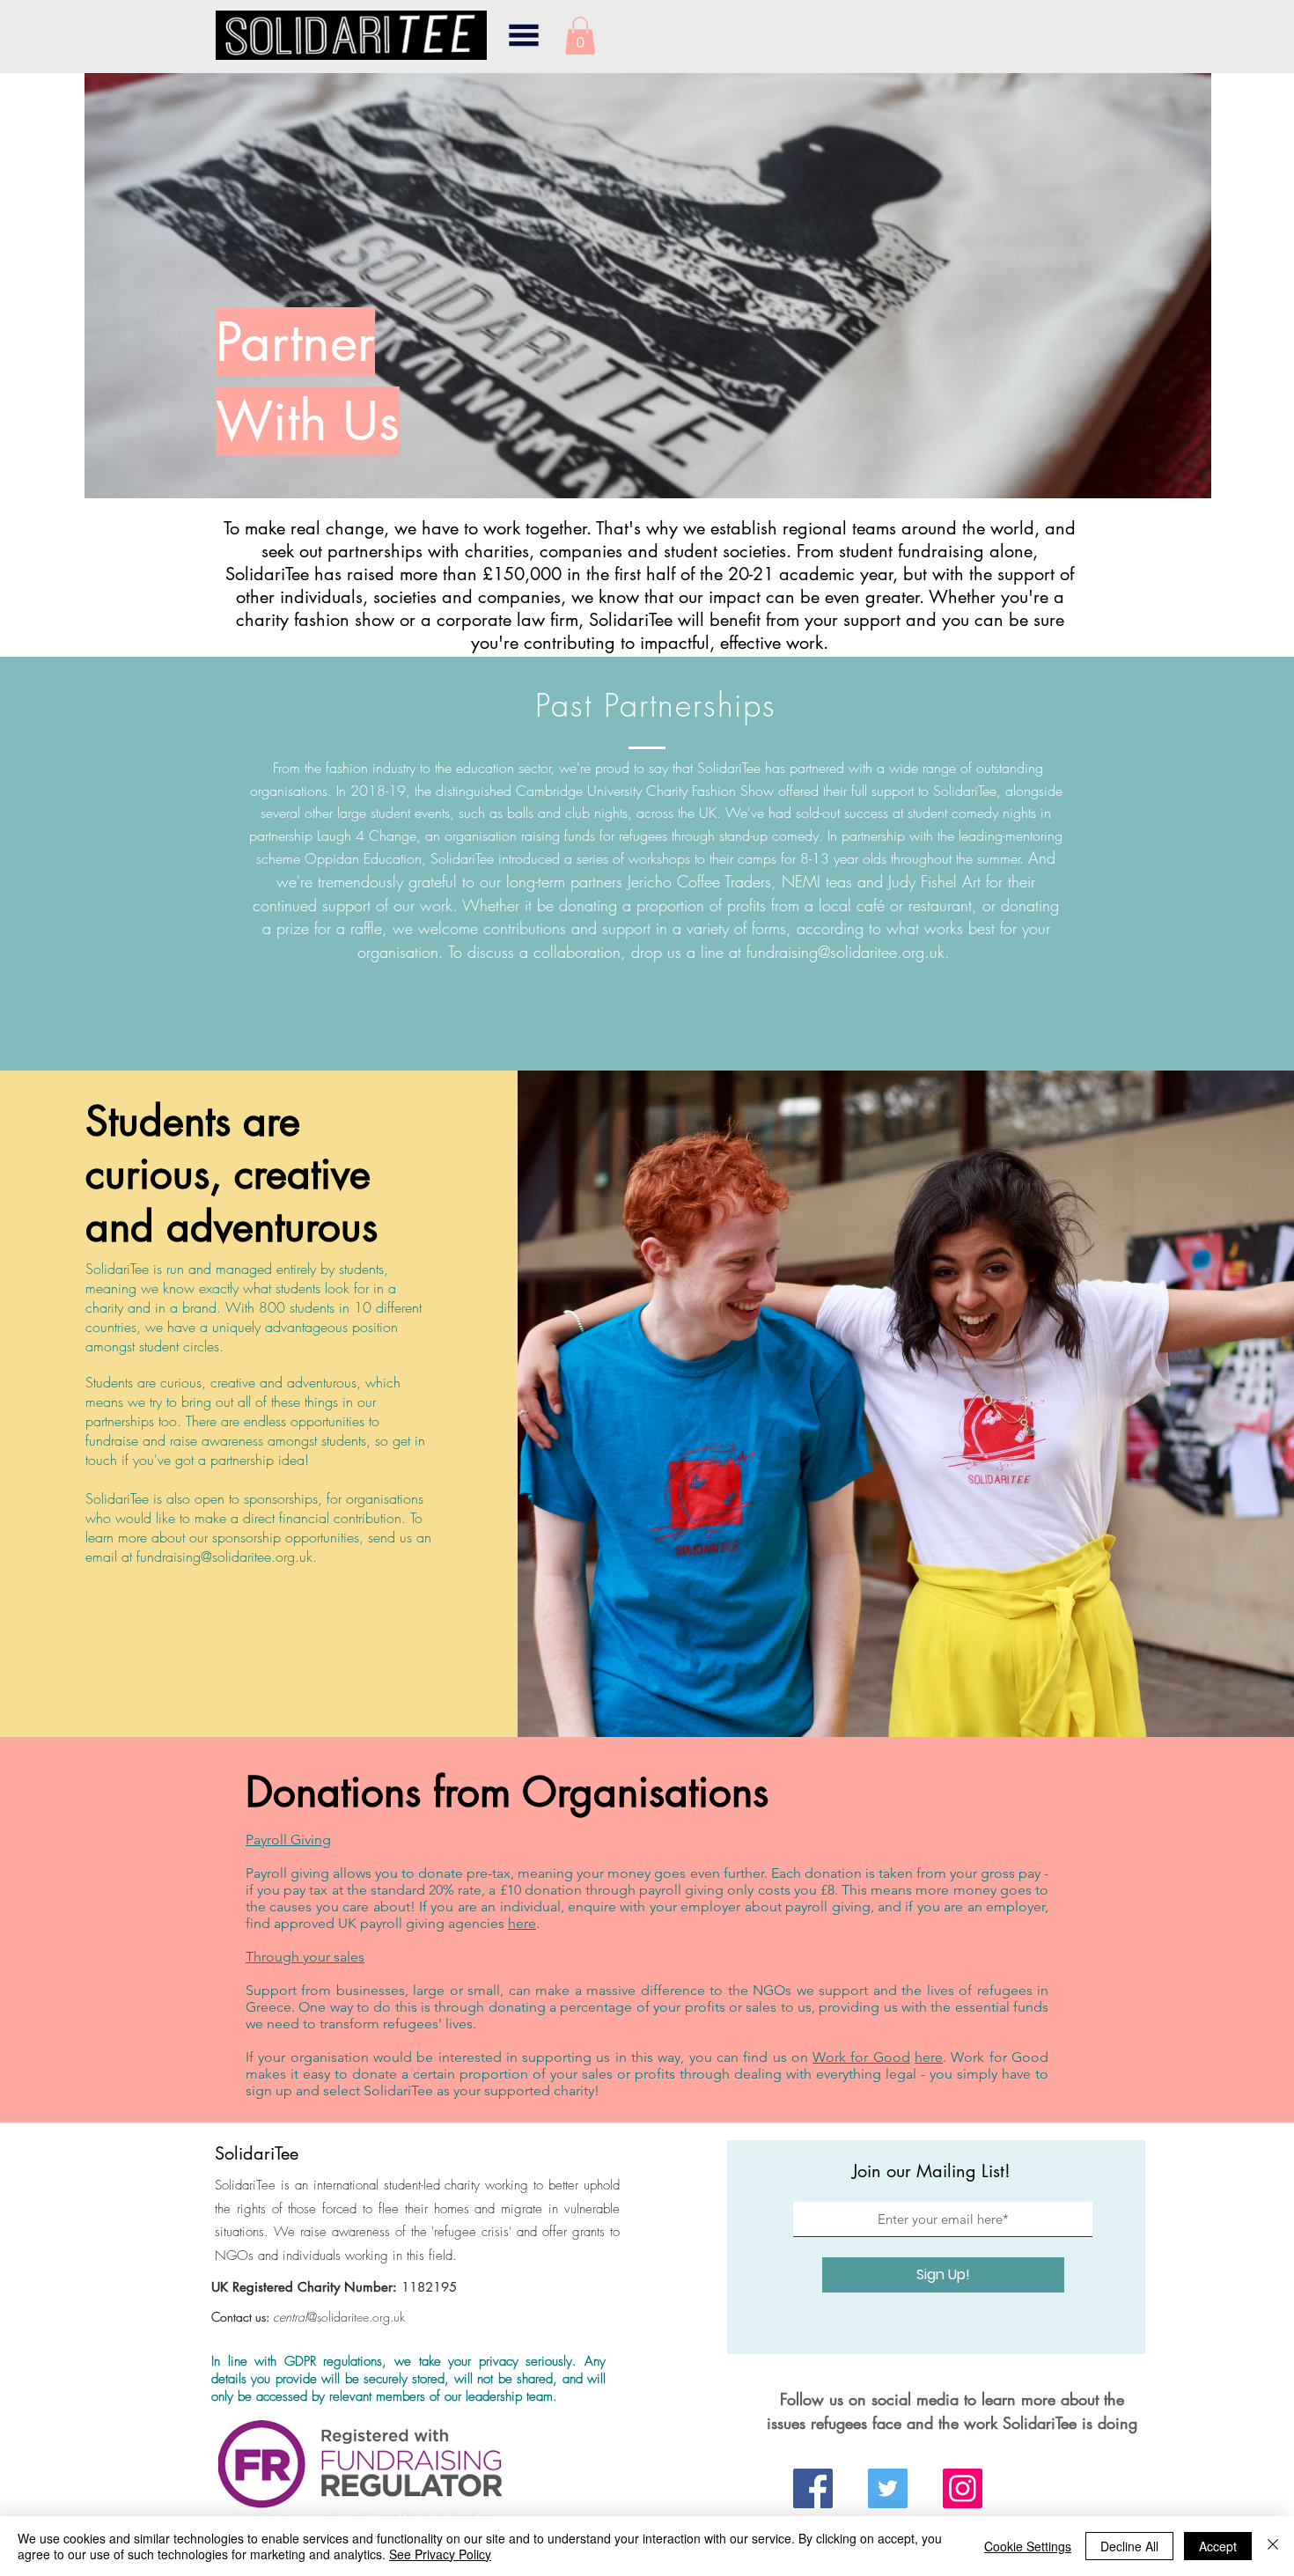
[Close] (1273, 2546)
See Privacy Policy (440, 2554)
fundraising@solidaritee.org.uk (846, 952)
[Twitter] (888, 2488)
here (522, 1923)
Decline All (1129, 2546)
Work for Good (861, 2057)
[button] (524, 35)
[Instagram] (963, 2488)
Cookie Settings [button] (1028, 2546)
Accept (1218, 2546)
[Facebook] (813, 2488)
